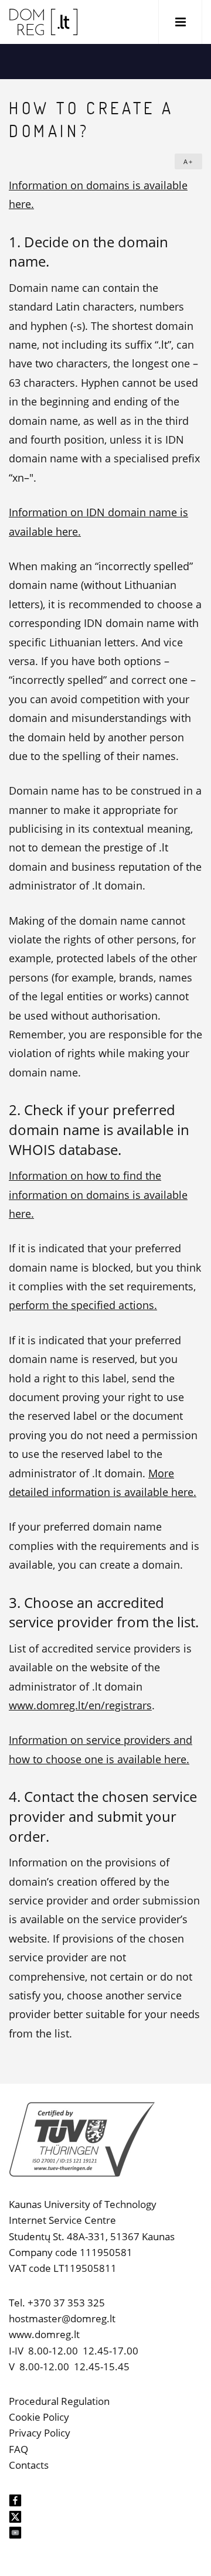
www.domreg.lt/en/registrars (80, 1705)
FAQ (18, 2449)
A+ (188, 161)
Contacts (29, 2465)
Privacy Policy (40, 2433)
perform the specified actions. (83, 1305)
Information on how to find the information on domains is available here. (98, 1195)
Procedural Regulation (59, 2401)
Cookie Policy (39, 2417)
